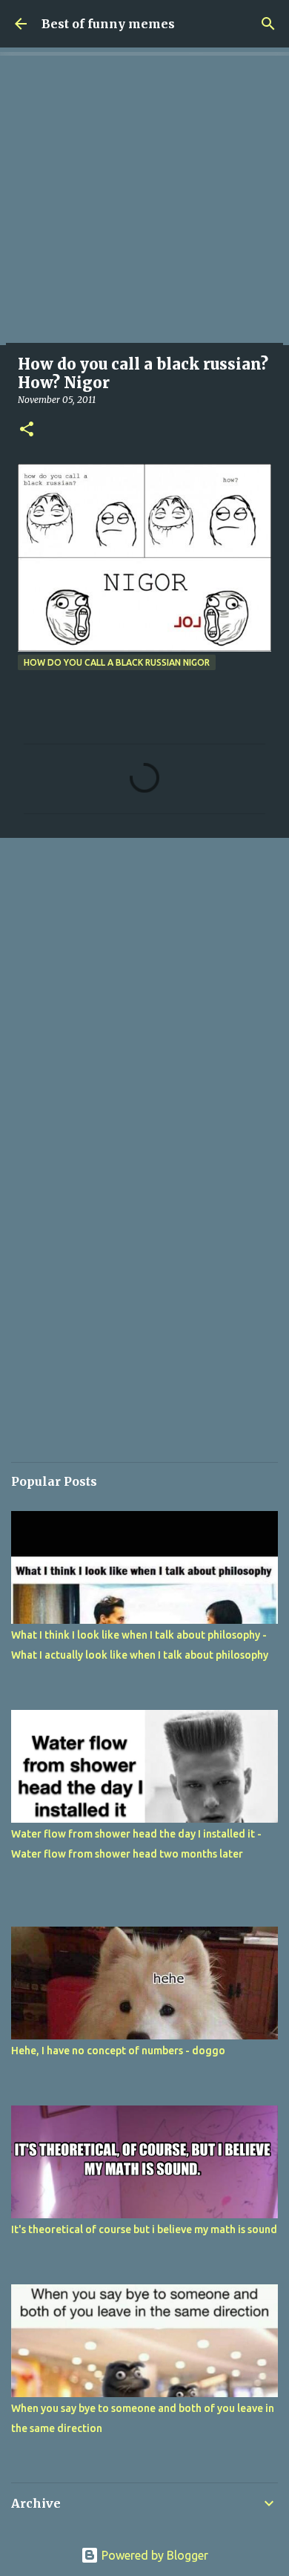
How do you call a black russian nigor (117, 662)
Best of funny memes (108, 24)
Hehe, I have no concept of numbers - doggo (118, 2051)
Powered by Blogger (153, 2555)
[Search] (268, 24)
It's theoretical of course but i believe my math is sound (144, 2229)
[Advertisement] (144, 200)
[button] (27, 430)
